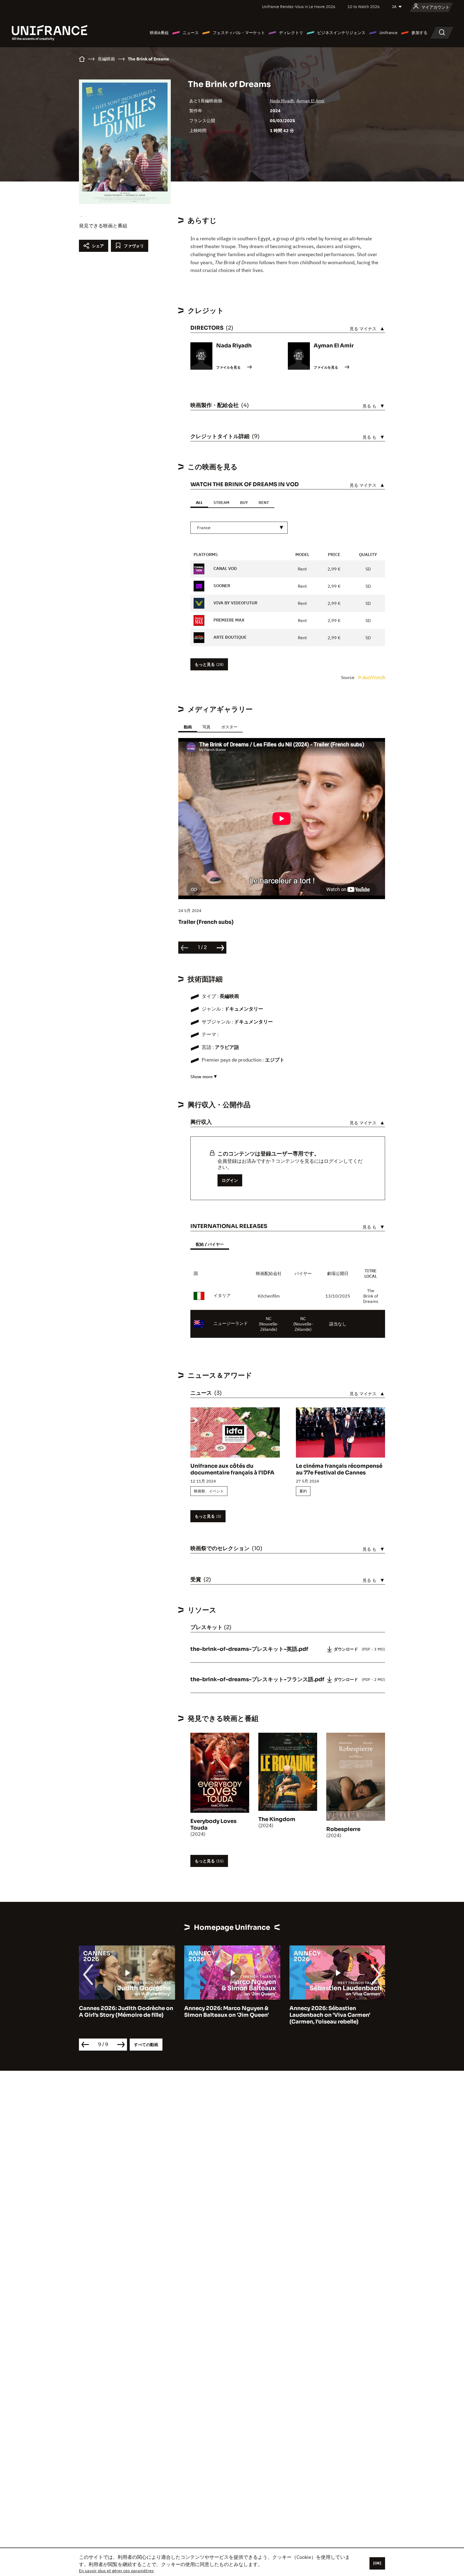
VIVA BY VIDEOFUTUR (235, 603)
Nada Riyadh (282, 101)
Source (348, 677)
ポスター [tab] (229, 727)
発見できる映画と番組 (103, 226)
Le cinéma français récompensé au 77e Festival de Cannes (339, 1469)
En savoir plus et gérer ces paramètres (116, 2571)
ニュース (191, 33)
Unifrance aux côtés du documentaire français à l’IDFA (232, 1469)
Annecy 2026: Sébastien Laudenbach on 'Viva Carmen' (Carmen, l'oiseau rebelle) (225, 2015)
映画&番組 (159, 33)
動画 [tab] (188, 727)
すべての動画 (146, 2045)
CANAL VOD (225, 568)
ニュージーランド (231, 1323)
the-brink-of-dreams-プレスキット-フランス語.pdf (257, 1679)
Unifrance (388, 33)
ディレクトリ (291, 33)
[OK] (377, 2563)
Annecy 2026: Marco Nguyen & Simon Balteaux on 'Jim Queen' (121, 2012)
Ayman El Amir (311, 101)
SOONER (221, 586)
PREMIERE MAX (228, 620)
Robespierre (343, 1829)
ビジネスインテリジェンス (341, 33)
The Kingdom (277, 1819)
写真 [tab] (206, 727)
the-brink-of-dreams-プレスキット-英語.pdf (249, 1649)
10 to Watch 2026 (364, 7)
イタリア (222, 1295)
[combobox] (239, 528)
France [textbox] (204, 528)
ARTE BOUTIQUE (229, 637)
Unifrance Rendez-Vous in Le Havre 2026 (299, 7)
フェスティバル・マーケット (239, 33)
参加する (419, 33)
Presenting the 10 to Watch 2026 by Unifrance (334, 2012)
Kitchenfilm (269, 1296)
